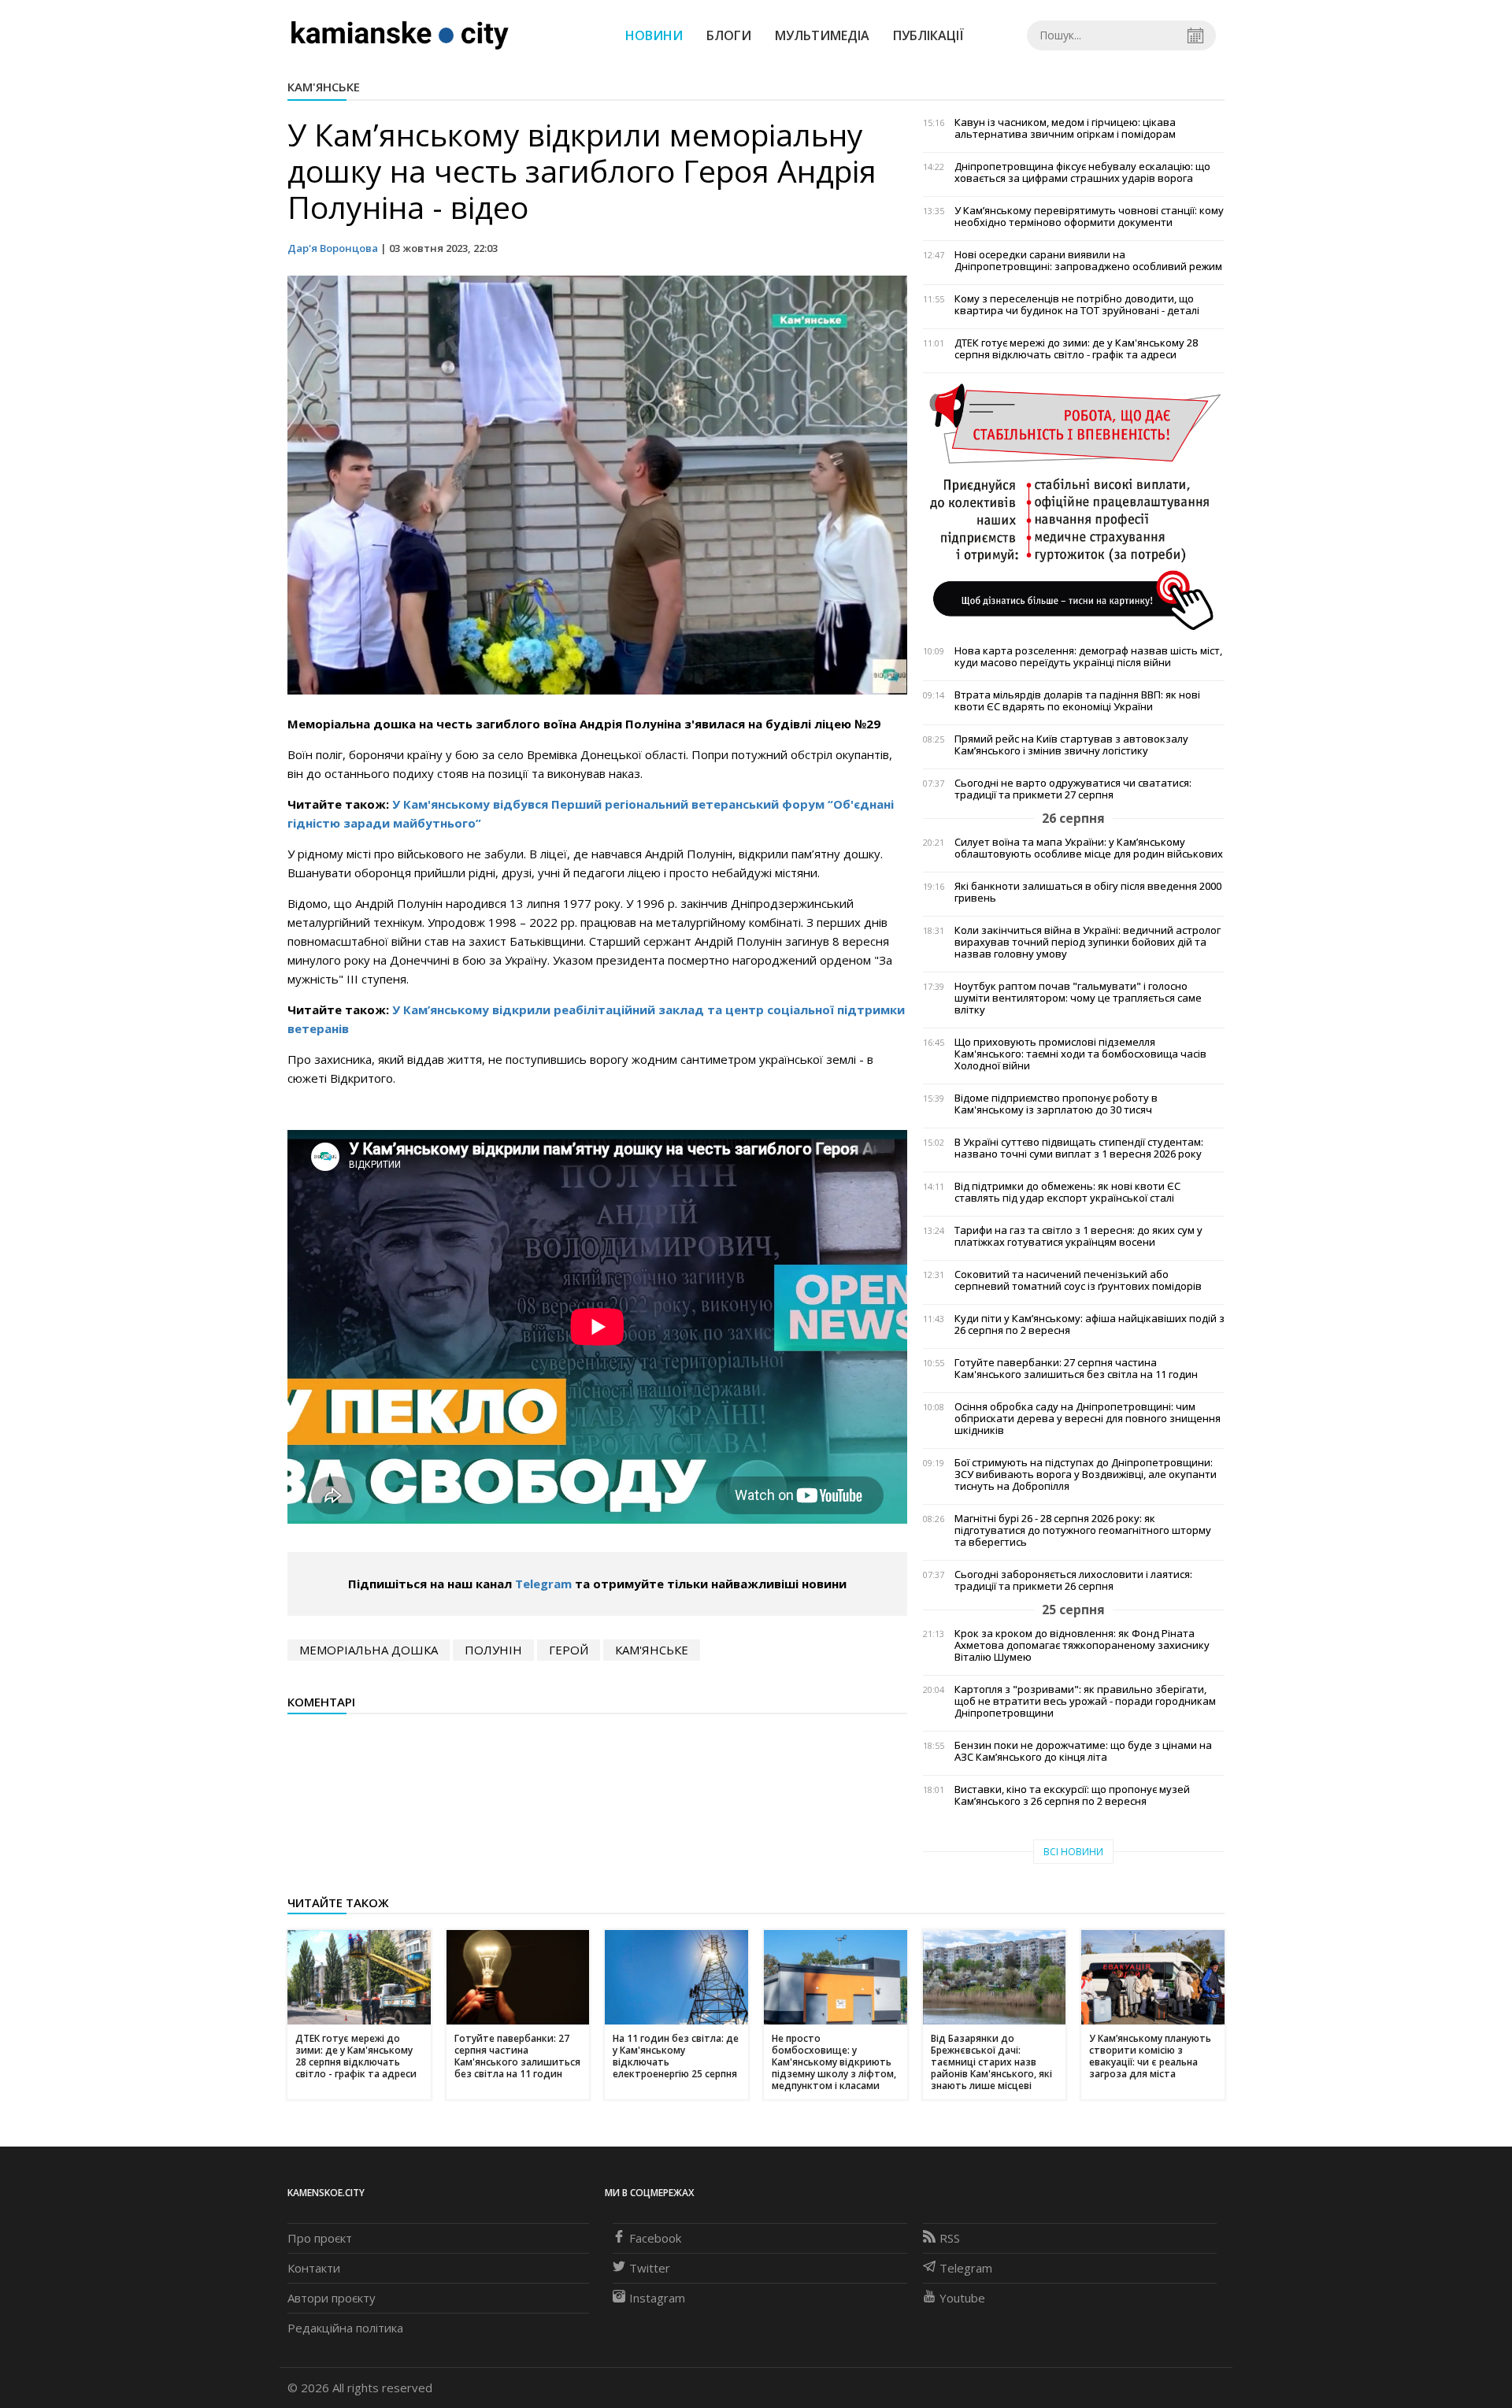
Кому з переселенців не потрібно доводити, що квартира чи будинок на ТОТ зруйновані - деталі (1077, 305)
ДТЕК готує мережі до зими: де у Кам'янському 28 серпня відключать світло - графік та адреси (1076, 349)
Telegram (543, 1584)
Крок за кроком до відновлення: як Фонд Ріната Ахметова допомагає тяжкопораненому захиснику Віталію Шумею (1082, 1645)
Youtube (962, 2298)
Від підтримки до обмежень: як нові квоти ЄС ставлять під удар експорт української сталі (1067, 1192)
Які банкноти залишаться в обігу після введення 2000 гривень (1088, 892)
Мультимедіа (822, 35)
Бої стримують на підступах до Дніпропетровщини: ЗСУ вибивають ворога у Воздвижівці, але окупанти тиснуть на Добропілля (1086, 1474)
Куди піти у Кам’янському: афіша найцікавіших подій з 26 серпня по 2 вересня (1090, 1324)
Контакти (314, 2268)
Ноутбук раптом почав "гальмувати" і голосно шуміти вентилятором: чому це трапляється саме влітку (1078, 998)
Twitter (650, 2268)
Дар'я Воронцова (333, 248)
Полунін (493, 1650)
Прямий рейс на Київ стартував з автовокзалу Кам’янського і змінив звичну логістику (1071, 745)
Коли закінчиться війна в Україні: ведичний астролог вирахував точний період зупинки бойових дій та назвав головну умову (1088, 942)
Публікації (928, 35)
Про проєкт (320, 2238)
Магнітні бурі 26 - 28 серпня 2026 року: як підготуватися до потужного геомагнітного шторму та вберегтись (1083, 1530)
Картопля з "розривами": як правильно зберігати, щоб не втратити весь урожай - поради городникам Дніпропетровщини (1085, 1701)
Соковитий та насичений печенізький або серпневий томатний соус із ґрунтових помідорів (1078, 1280)
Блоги (729, 35)
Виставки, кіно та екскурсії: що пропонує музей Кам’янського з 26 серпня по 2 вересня (1072, 1795)
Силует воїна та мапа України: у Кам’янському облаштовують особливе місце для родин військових (1089, 848)
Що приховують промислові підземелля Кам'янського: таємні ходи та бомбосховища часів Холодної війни (1080, 1054)
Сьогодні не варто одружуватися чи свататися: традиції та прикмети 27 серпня (1073, 789)
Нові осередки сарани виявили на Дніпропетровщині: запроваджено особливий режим (1088, 261)
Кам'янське (324, 87)
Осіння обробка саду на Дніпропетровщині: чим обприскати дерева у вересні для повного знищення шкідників (1088, 1419)
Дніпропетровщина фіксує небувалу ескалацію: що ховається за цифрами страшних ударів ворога (1082, 172)
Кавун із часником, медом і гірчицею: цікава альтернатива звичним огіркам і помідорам (1065, 128)
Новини (654, 35)
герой (569, 1650)
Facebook (655, 2238)
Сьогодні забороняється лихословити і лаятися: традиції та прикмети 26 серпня (1073, 1580)
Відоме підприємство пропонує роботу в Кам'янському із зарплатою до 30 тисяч (1056, 1104)
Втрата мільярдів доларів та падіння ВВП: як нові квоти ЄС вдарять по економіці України (1077, 701)
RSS (950, 2238)
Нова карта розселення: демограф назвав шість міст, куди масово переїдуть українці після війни (1088, 657)
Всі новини (1073, 1852)
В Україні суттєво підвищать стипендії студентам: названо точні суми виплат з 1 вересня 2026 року (1079, 1148)
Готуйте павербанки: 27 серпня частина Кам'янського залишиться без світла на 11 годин (1076, 1369)
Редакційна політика (345, 2328)
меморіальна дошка (369, 1650)
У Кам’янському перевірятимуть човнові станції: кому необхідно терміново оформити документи (1089, 217)
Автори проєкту (332, 2298)
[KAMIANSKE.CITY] (400, 35)
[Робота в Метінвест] (1074, 506)
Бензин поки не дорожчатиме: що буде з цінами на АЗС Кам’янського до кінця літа (1083, 1751)
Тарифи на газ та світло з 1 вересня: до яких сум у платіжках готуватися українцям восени (1078, 1236)
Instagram (657, 2298)
